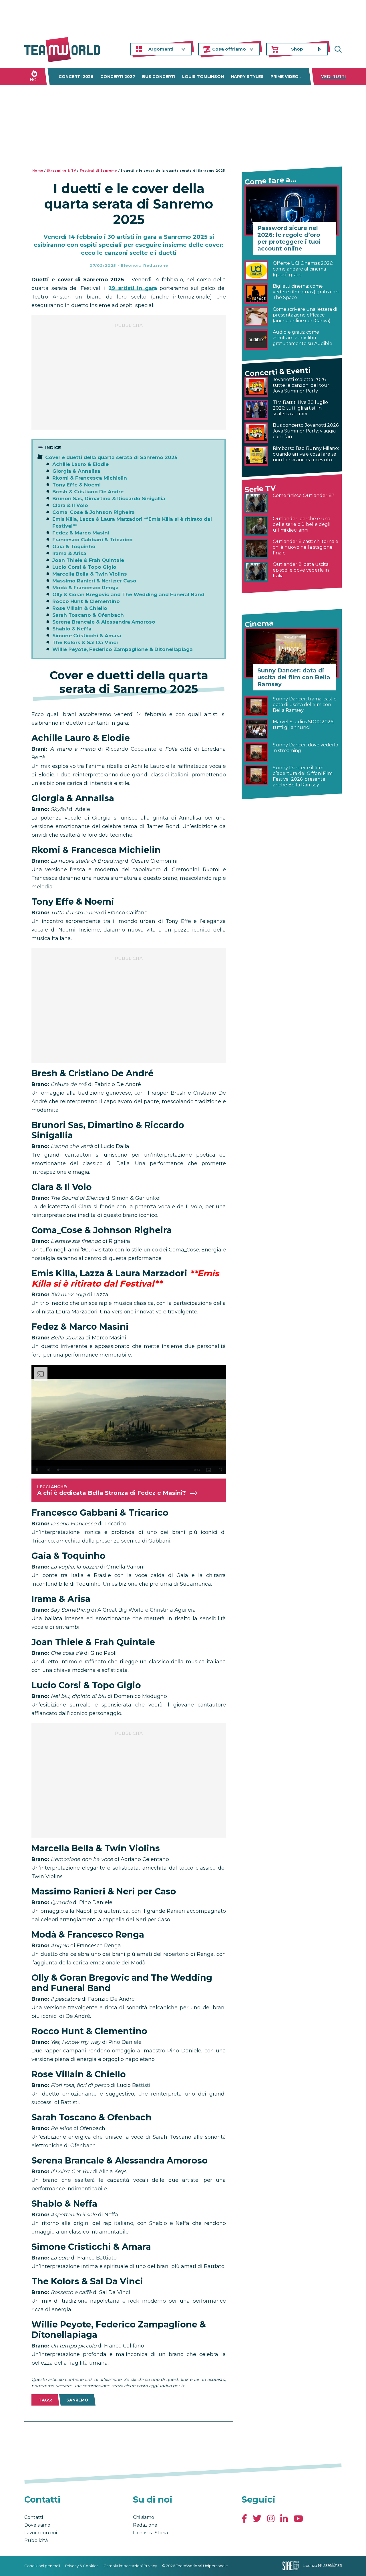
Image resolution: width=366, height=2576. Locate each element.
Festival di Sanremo (99, 171)
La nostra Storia (150, 2533)
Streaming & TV (61, 171)
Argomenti (161, 49)
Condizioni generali (42, 2566)
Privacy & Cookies (82, 2566)
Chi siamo (144, 2517)
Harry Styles (247, 77)
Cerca (337, 49)
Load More (129, 2437)
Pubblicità (36, 2540)
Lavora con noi (41, 2533)
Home (38, 171)
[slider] (122, 1470)
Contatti (34, 2517)
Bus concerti (159, 77)
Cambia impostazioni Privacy (130, 2566)
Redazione (145, 2525)
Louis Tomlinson (203, 77)
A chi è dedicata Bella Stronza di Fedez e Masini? (112, 1493)
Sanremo (77, 2400)
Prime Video (285, 77)
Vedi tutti (334, 77)
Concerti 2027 (118, 77)
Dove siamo (37, 2525)
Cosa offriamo (229, 49)
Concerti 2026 (76, 77)
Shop (297, 49)
